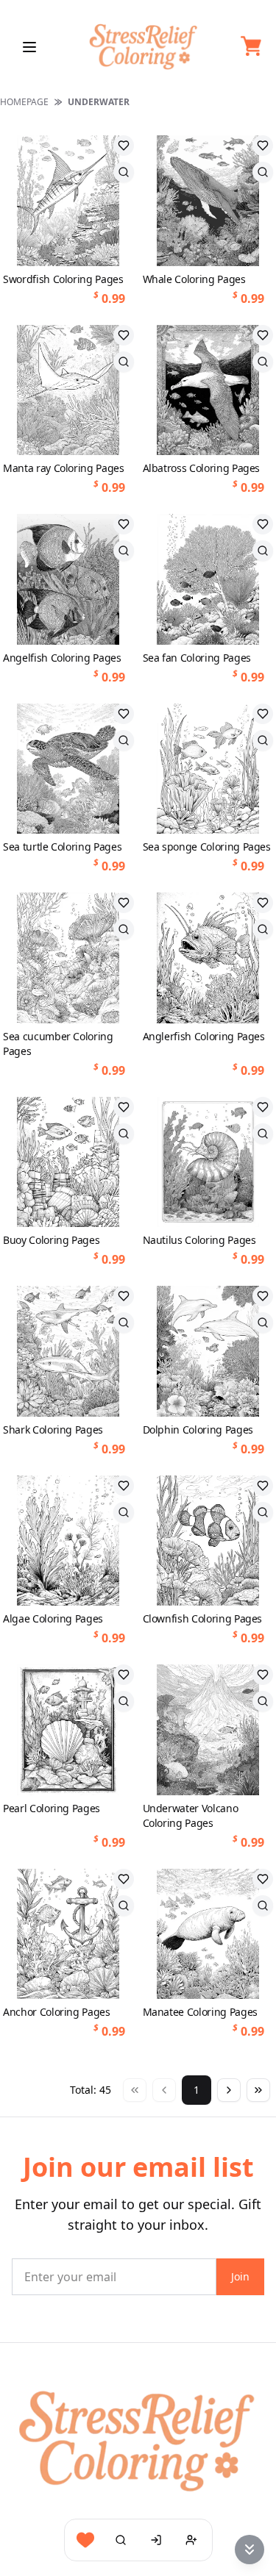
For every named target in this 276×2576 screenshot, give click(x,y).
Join (240, 2276)
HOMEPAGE (24, 102)
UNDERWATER (99, 102)
